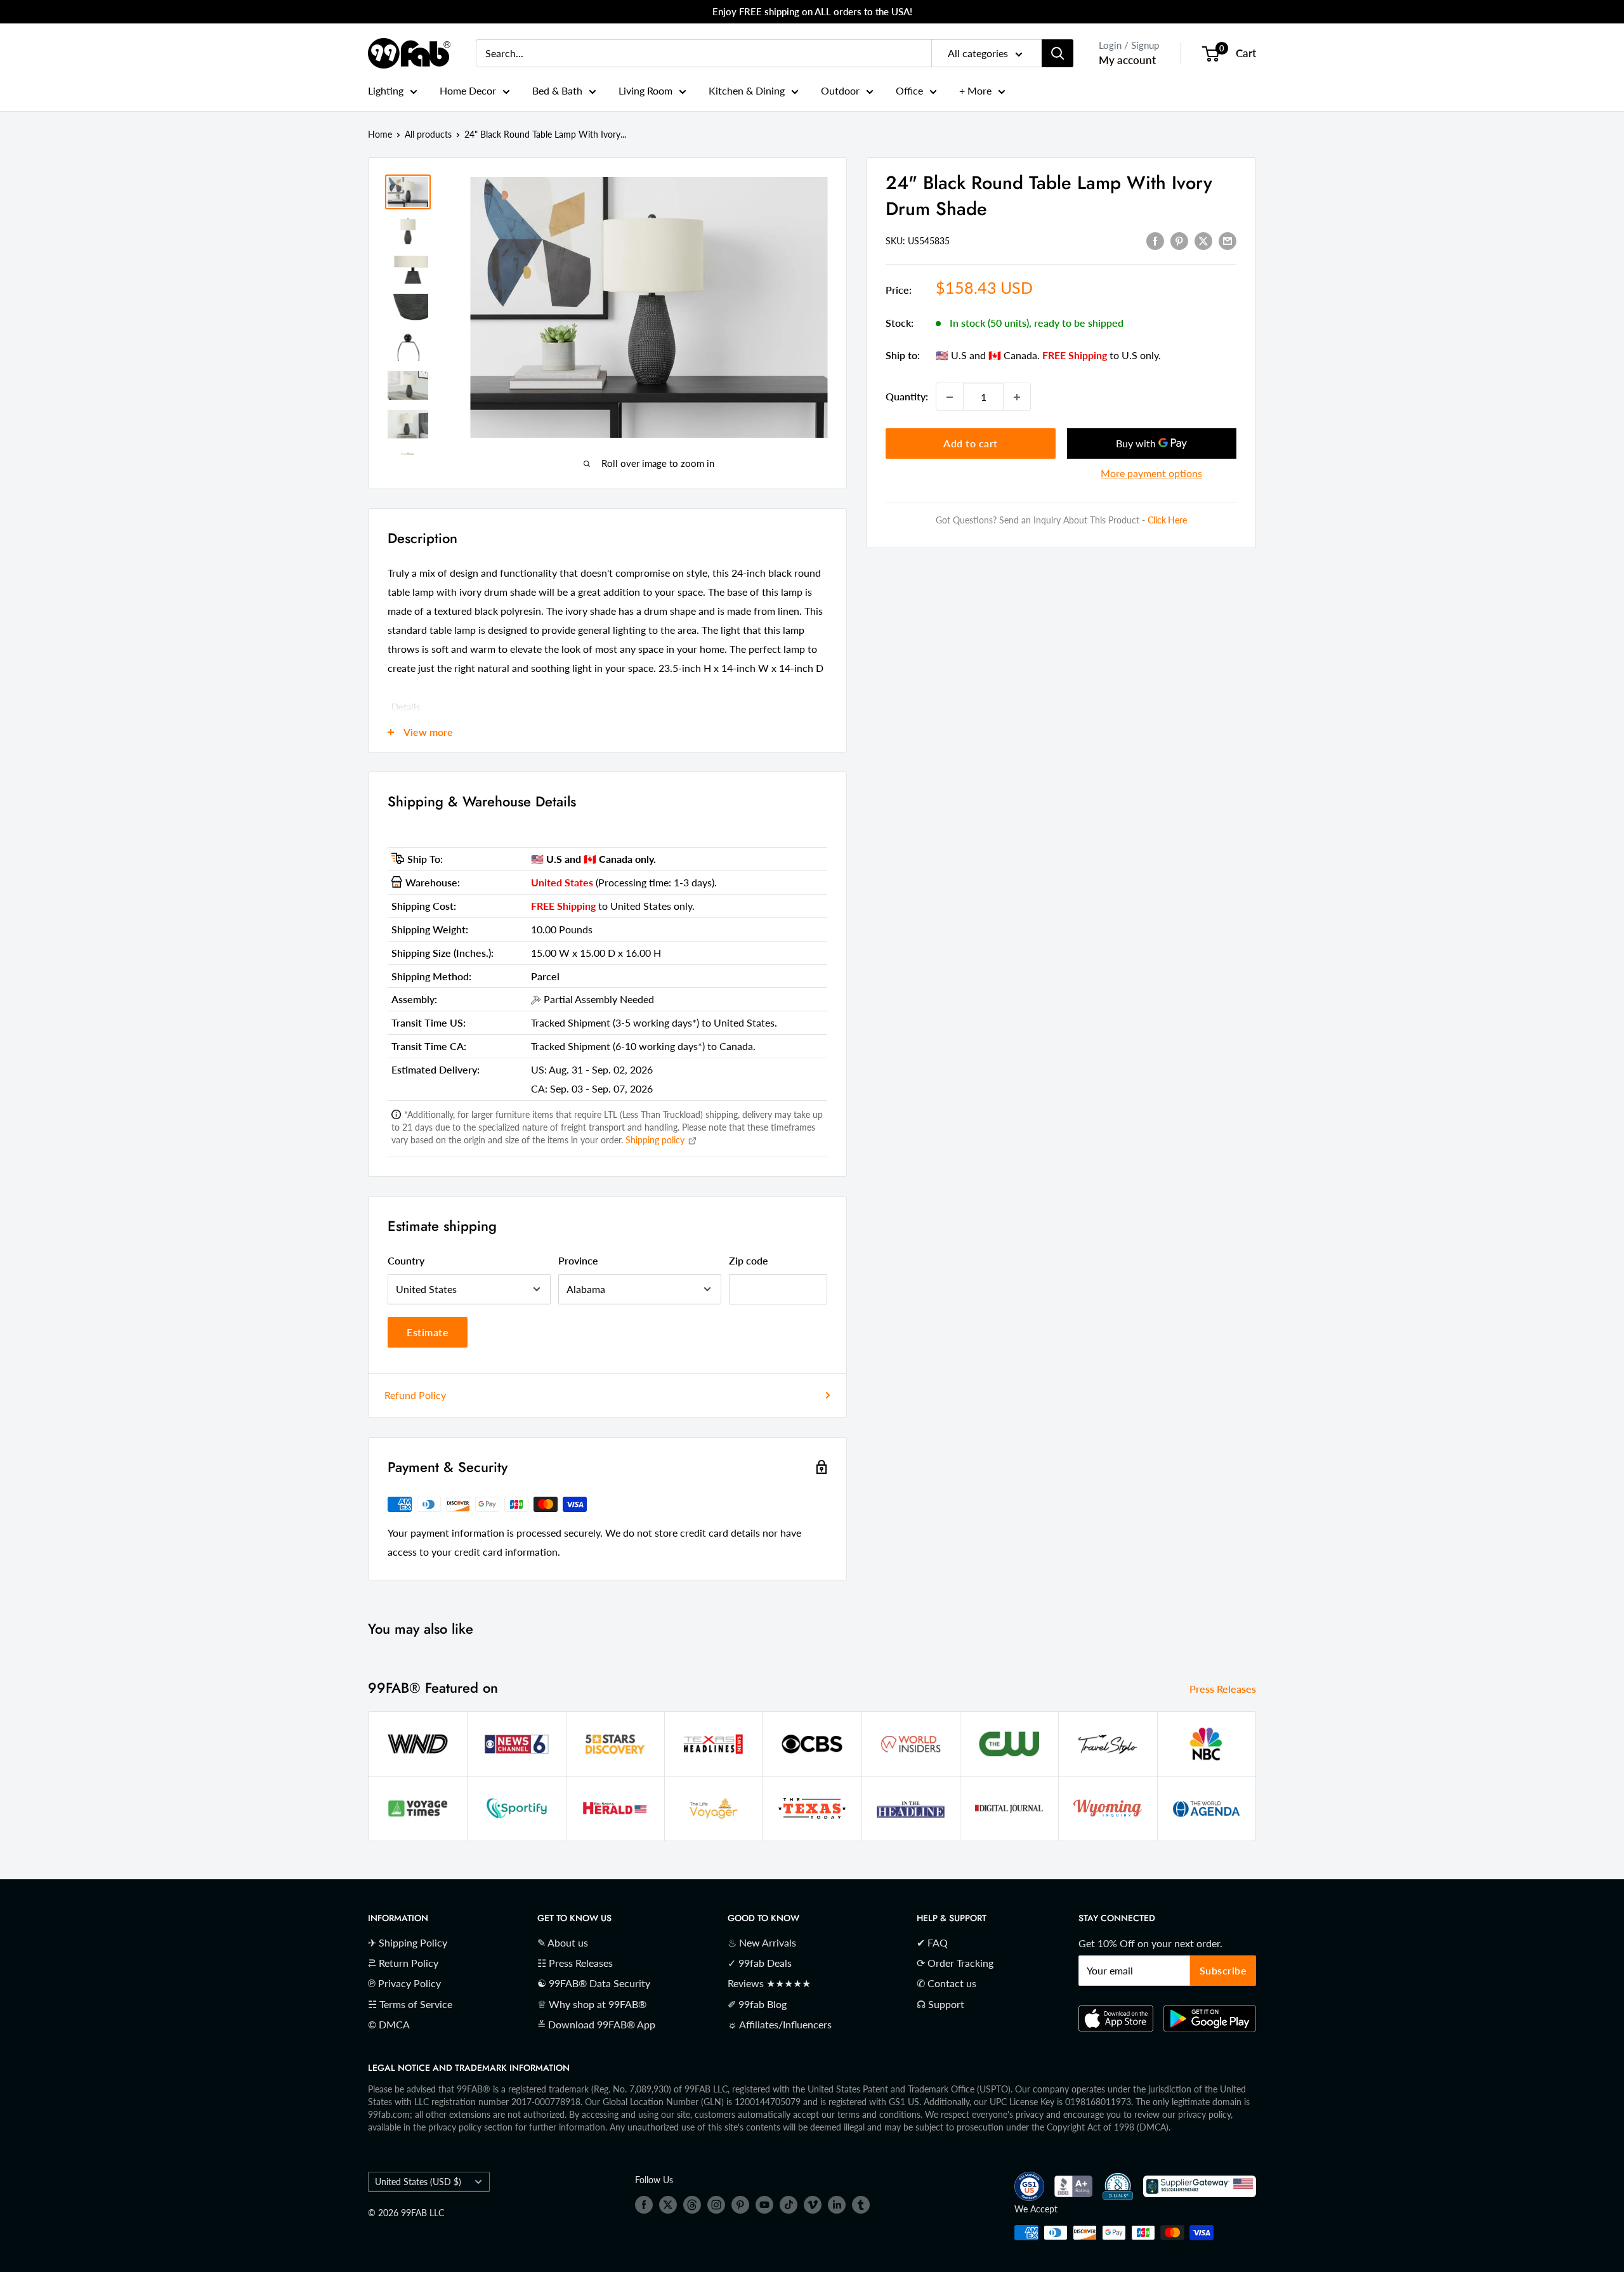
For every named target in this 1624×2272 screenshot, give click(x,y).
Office (909, 90)
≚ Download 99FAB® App (596, 2024)
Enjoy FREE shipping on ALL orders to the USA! (812, 11)
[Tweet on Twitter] (1203, 240)
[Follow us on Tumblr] (861, 2205)
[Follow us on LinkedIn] (837, 2205)
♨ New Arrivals (762, 1942)
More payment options (1151, 474)
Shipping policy (656, 1140)
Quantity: (907, 397)
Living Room (645, 90)
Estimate (428, 1332)
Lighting (386, 90)
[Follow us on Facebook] (644, 2205)
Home (380, 134)
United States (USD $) (418, 2182)
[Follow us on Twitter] (668, 2205)
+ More (975, 90)
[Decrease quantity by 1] (950, 397)
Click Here (1167, 521)
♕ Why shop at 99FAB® (592, 2004)
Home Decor (468, 90)
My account (1127, 60)
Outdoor (840, 90)
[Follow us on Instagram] (716, 2205)
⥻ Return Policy (403, 1963)
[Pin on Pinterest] (1179, 240)
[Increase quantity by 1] (1017, 397)
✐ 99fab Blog (757, 2004)
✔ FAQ (932, 1942)
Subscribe (1223, 1970)
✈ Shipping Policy (408, 1942)
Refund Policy (415, 1395)
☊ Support (940, 2004)
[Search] (1058, 53)
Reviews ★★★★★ (769, 1983)
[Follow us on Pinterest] (740, 2205)
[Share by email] (1228, 240)
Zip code (749, 1260)
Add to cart (971, 444)
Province (578, 1260)
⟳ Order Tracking (955, 1963)
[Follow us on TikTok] (789, 2205)
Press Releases (1224, 1689)
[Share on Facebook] (1155, 240)
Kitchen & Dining (747, 90)
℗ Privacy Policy (404, 1983)
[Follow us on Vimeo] (813, 2205)
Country (406, 1260)
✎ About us (563, 1942)
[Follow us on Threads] (692, 2205)
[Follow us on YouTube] (764, 2205)
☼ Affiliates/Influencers (780, 2024)
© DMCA (389, 2024)
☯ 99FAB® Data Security (594, 1983)
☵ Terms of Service (410, 2004)
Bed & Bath (557, 90)
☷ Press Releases (575, 1963)
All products (428, 134)
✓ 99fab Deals (760, 1963)
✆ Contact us (946, 1983)
